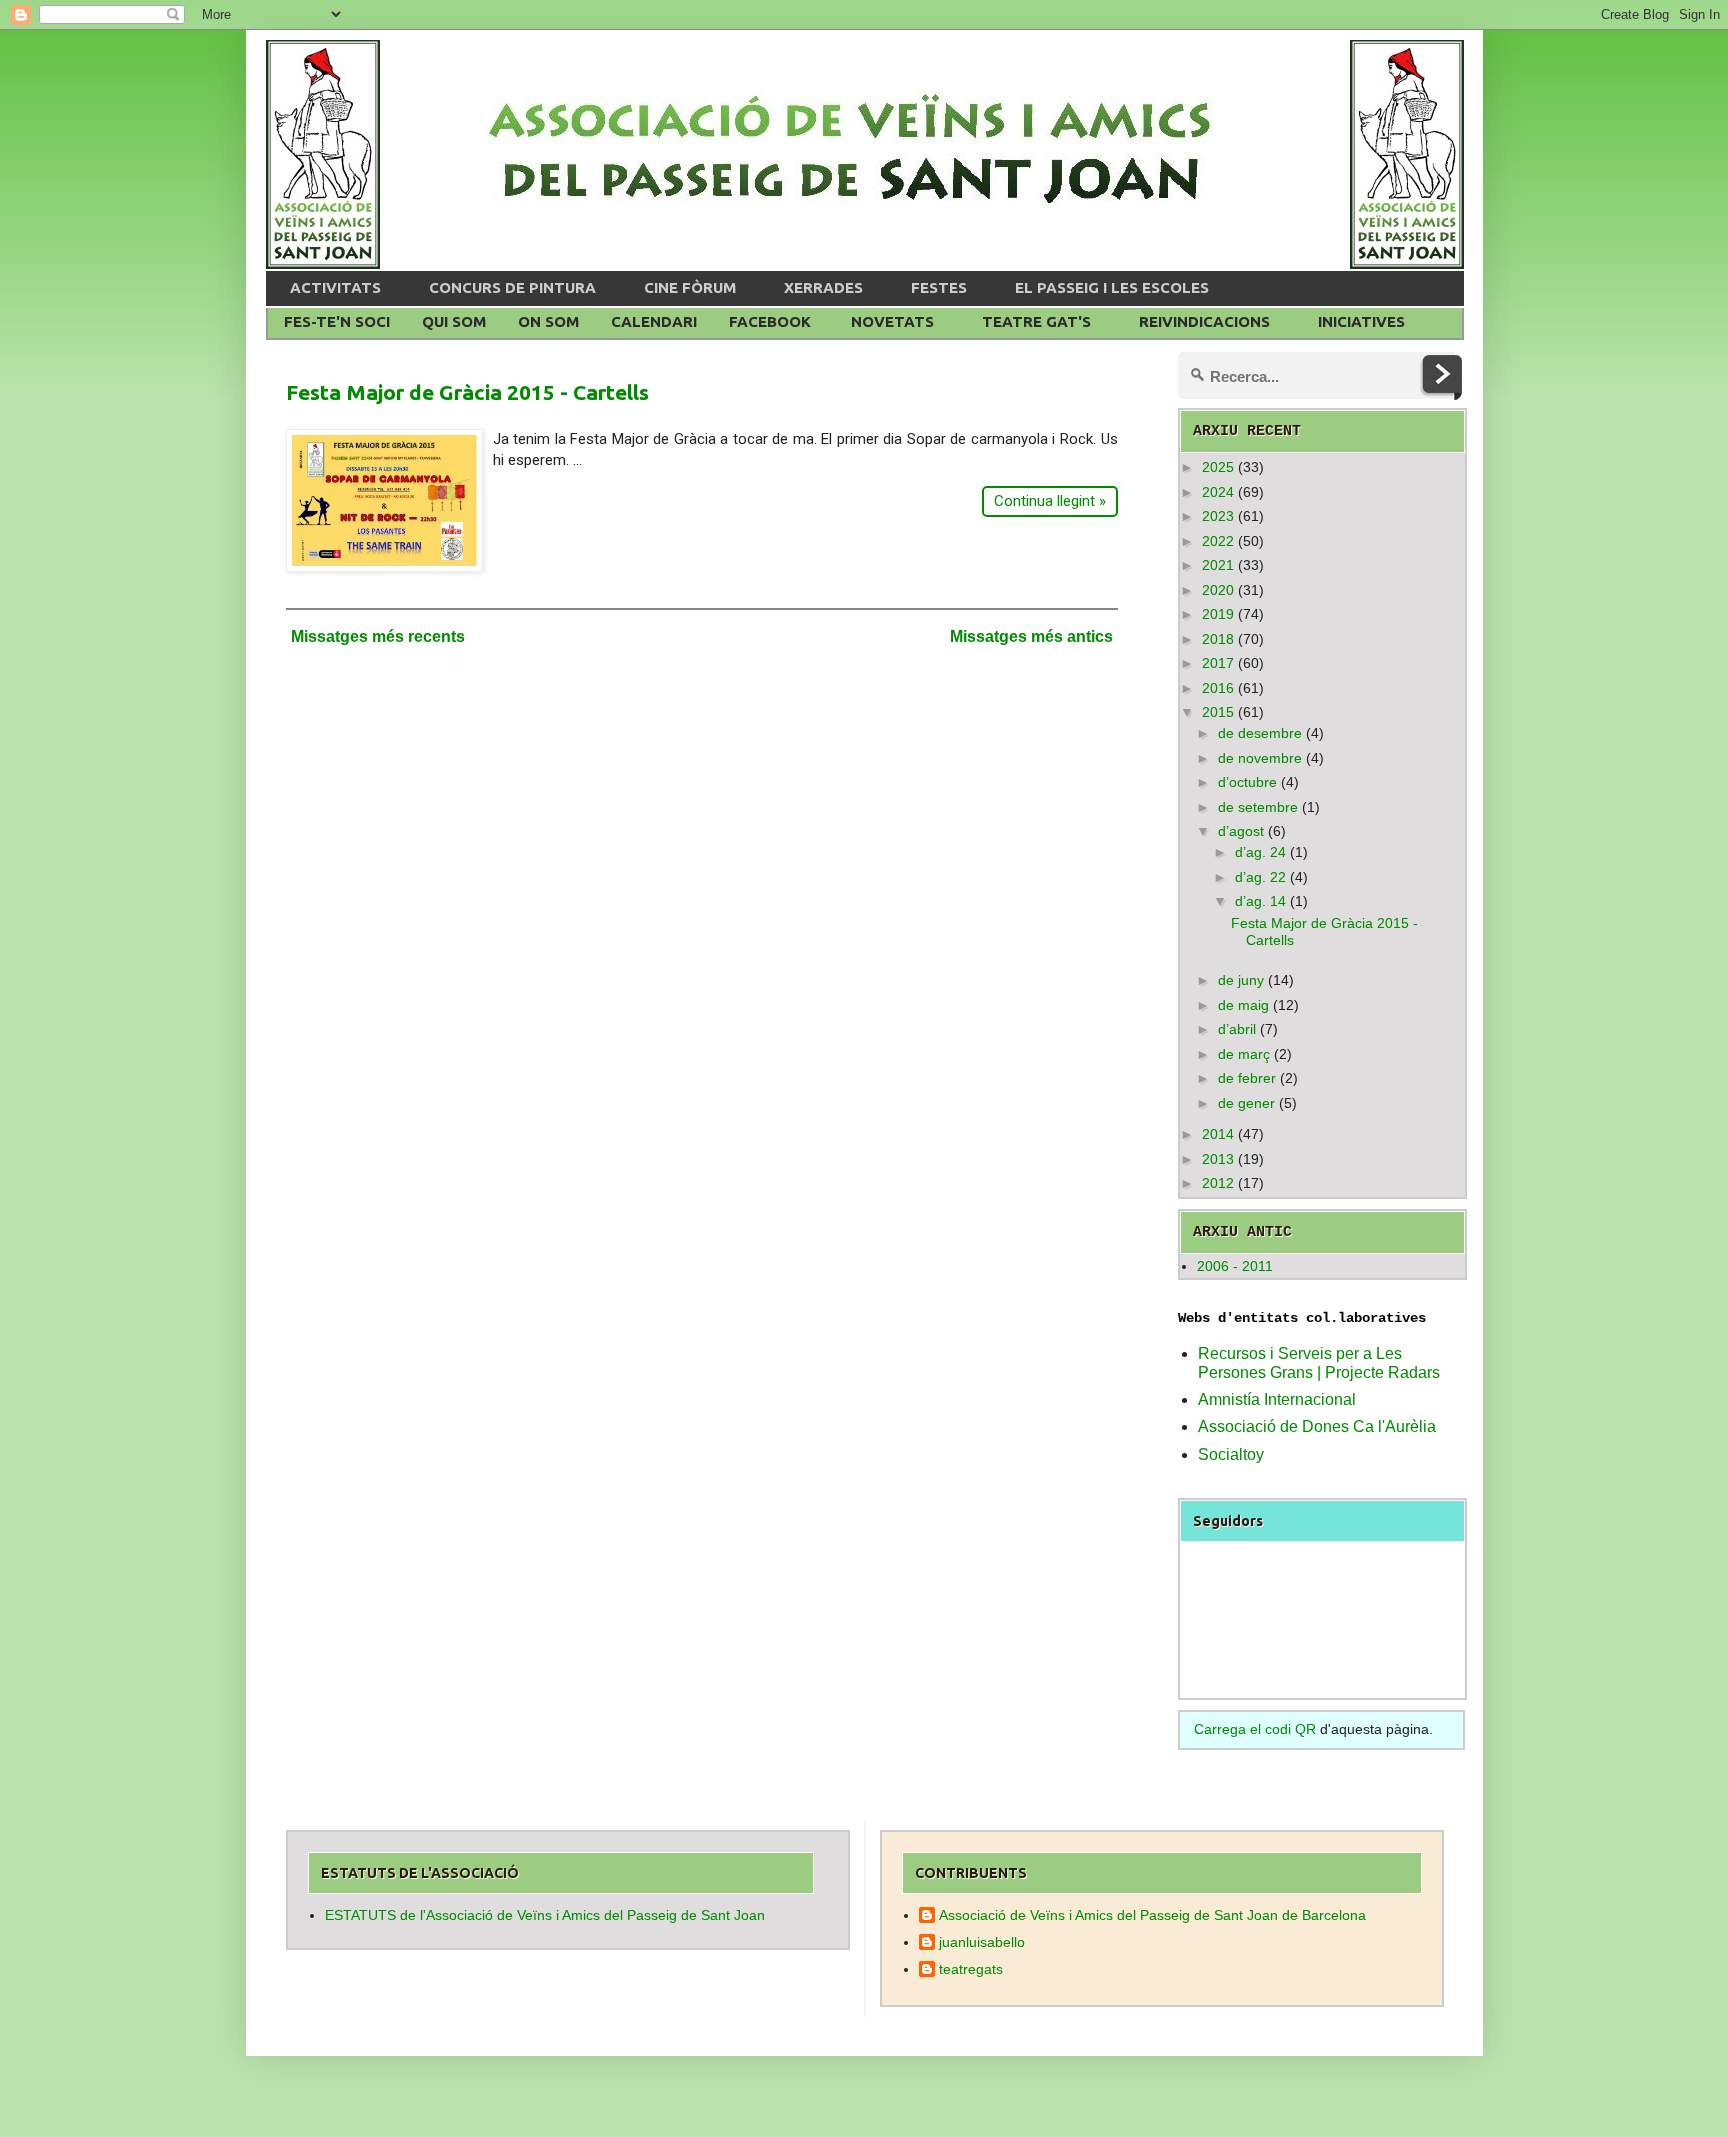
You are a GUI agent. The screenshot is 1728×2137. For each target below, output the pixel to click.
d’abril (1237, 1029)
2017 (1218, 663)
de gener (1246, 1103)
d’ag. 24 (1260, 852)
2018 (1218, 639)
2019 (1218, 614)
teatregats (971, 1969)
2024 (1218, 492)
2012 (1218, 1183)
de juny (1241, 980)
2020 (1218, 590)
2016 (1218, 688)
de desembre (1260, 733)
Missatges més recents (378, 636)
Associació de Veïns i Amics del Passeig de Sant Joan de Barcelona (1152, 1915)
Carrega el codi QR (1255, 1729)
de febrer (1247, 1078)
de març (1244, 1054)
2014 (1218, 1134)
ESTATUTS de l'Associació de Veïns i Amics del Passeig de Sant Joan (545, 1915)
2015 (1218, 712)
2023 (1218, 516)
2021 (1218, 565)
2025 (1218, 467)
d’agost (1241, 831)
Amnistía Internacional (1277, 1399)
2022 (1218, 541)
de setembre (1258, 807)
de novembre (1260, 758)
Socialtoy (1231, 1454)
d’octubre (1247, 782)
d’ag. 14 (1260, 901)
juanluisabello (982, 1942)
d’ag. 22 (1260, 877)
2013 (1218, 1159)
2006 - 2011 (1235, 1266)
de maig (1243, 1005)
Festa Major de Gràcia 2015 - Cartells (467, 392)
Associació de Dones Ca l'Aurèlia (1317, 1426)
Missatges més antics (1031, 636)
